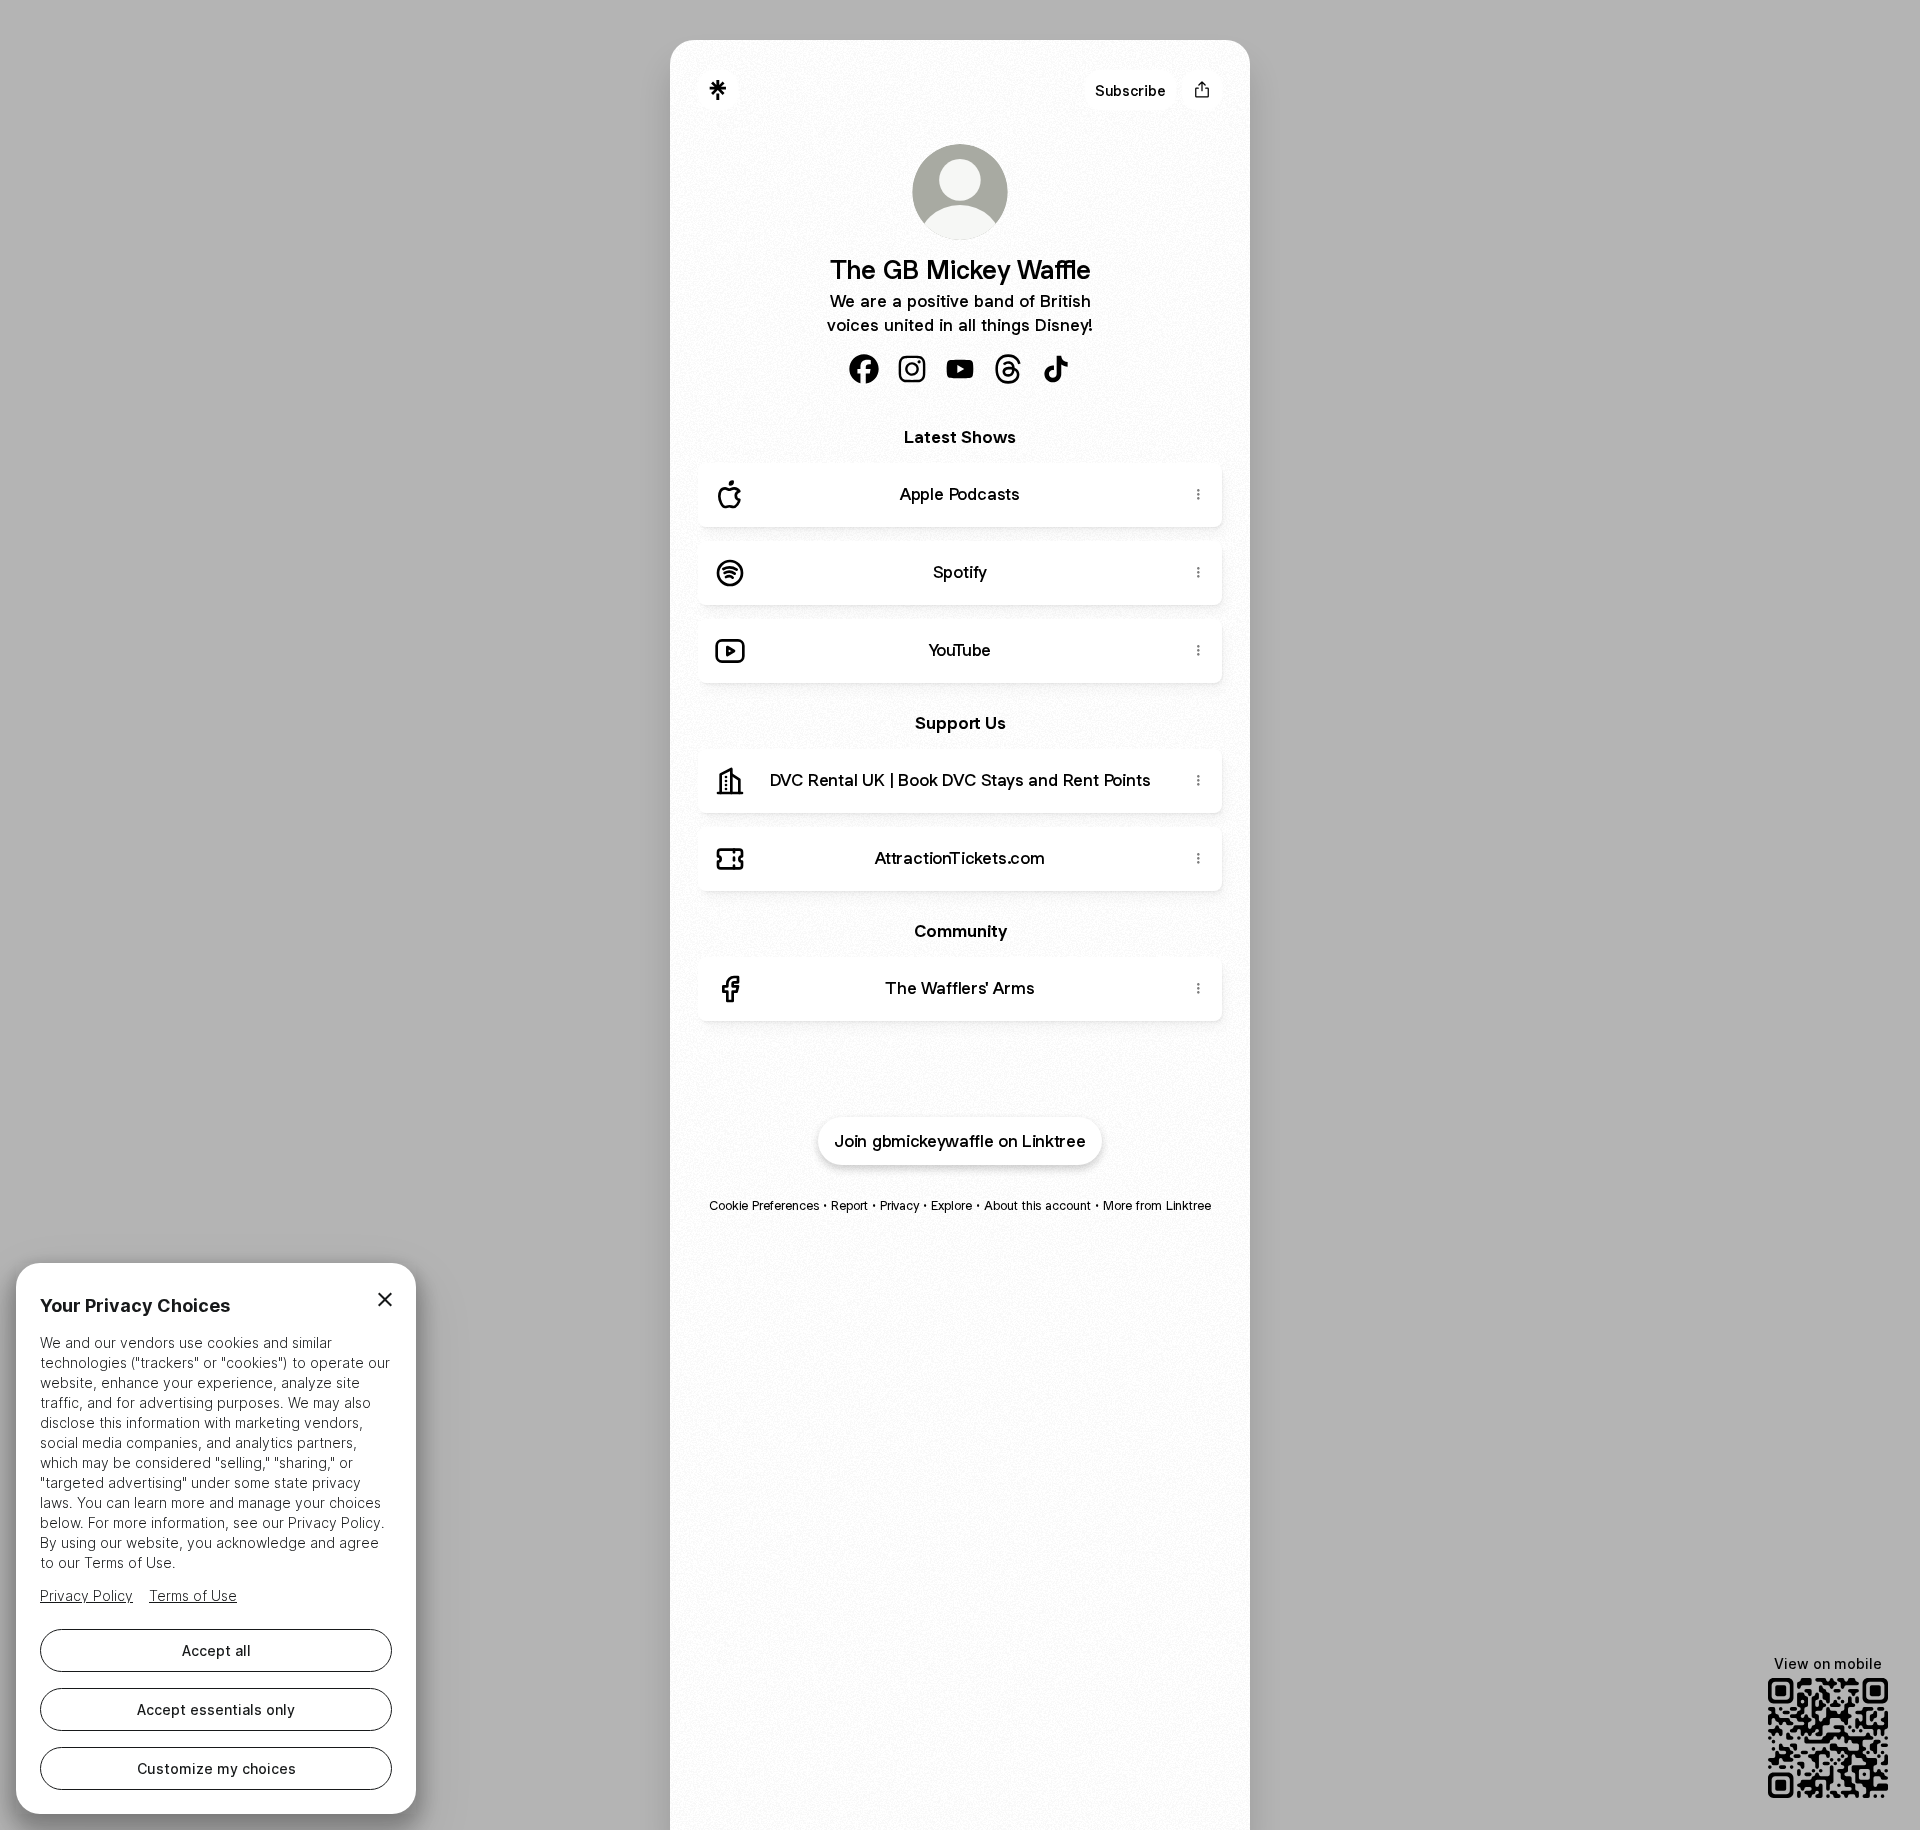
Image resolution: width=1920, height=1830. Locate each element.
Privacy (899, 1205)
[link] (864, 369)
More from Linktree (1157, 1205)
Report (849, 1205)
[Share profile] (1202, 90)
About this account (1037, 1205)
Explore (951, 1205)
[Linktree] (718, 90)
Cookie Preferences (764, 1205)
